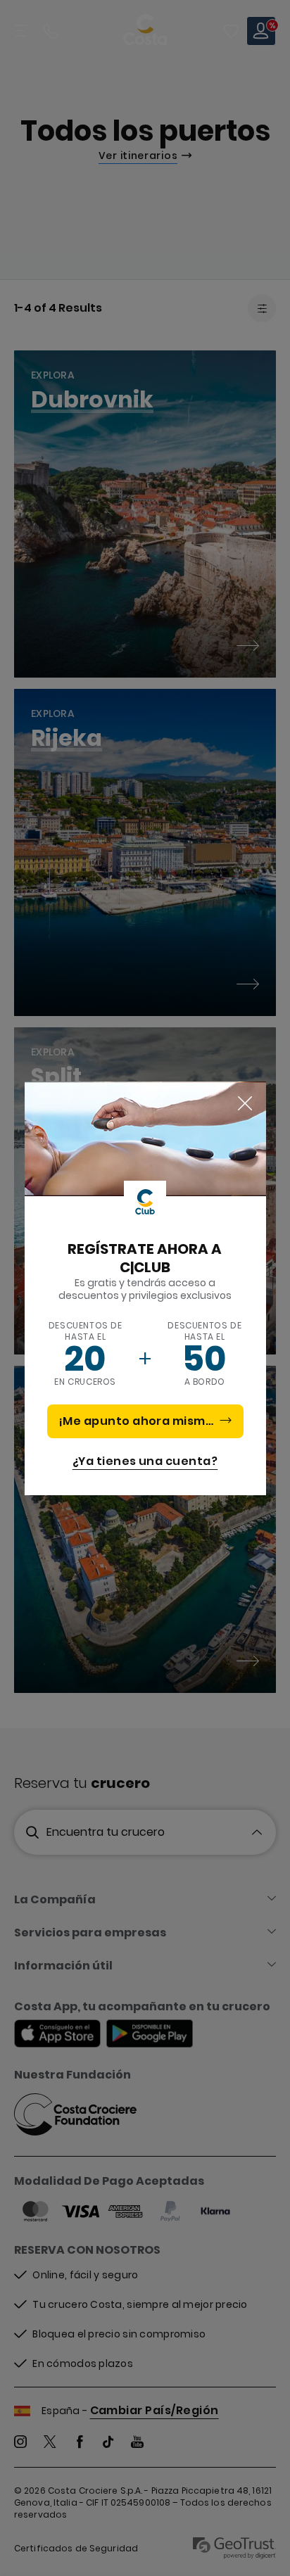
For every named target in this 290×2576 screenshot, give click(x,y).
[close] (245, 1104)
